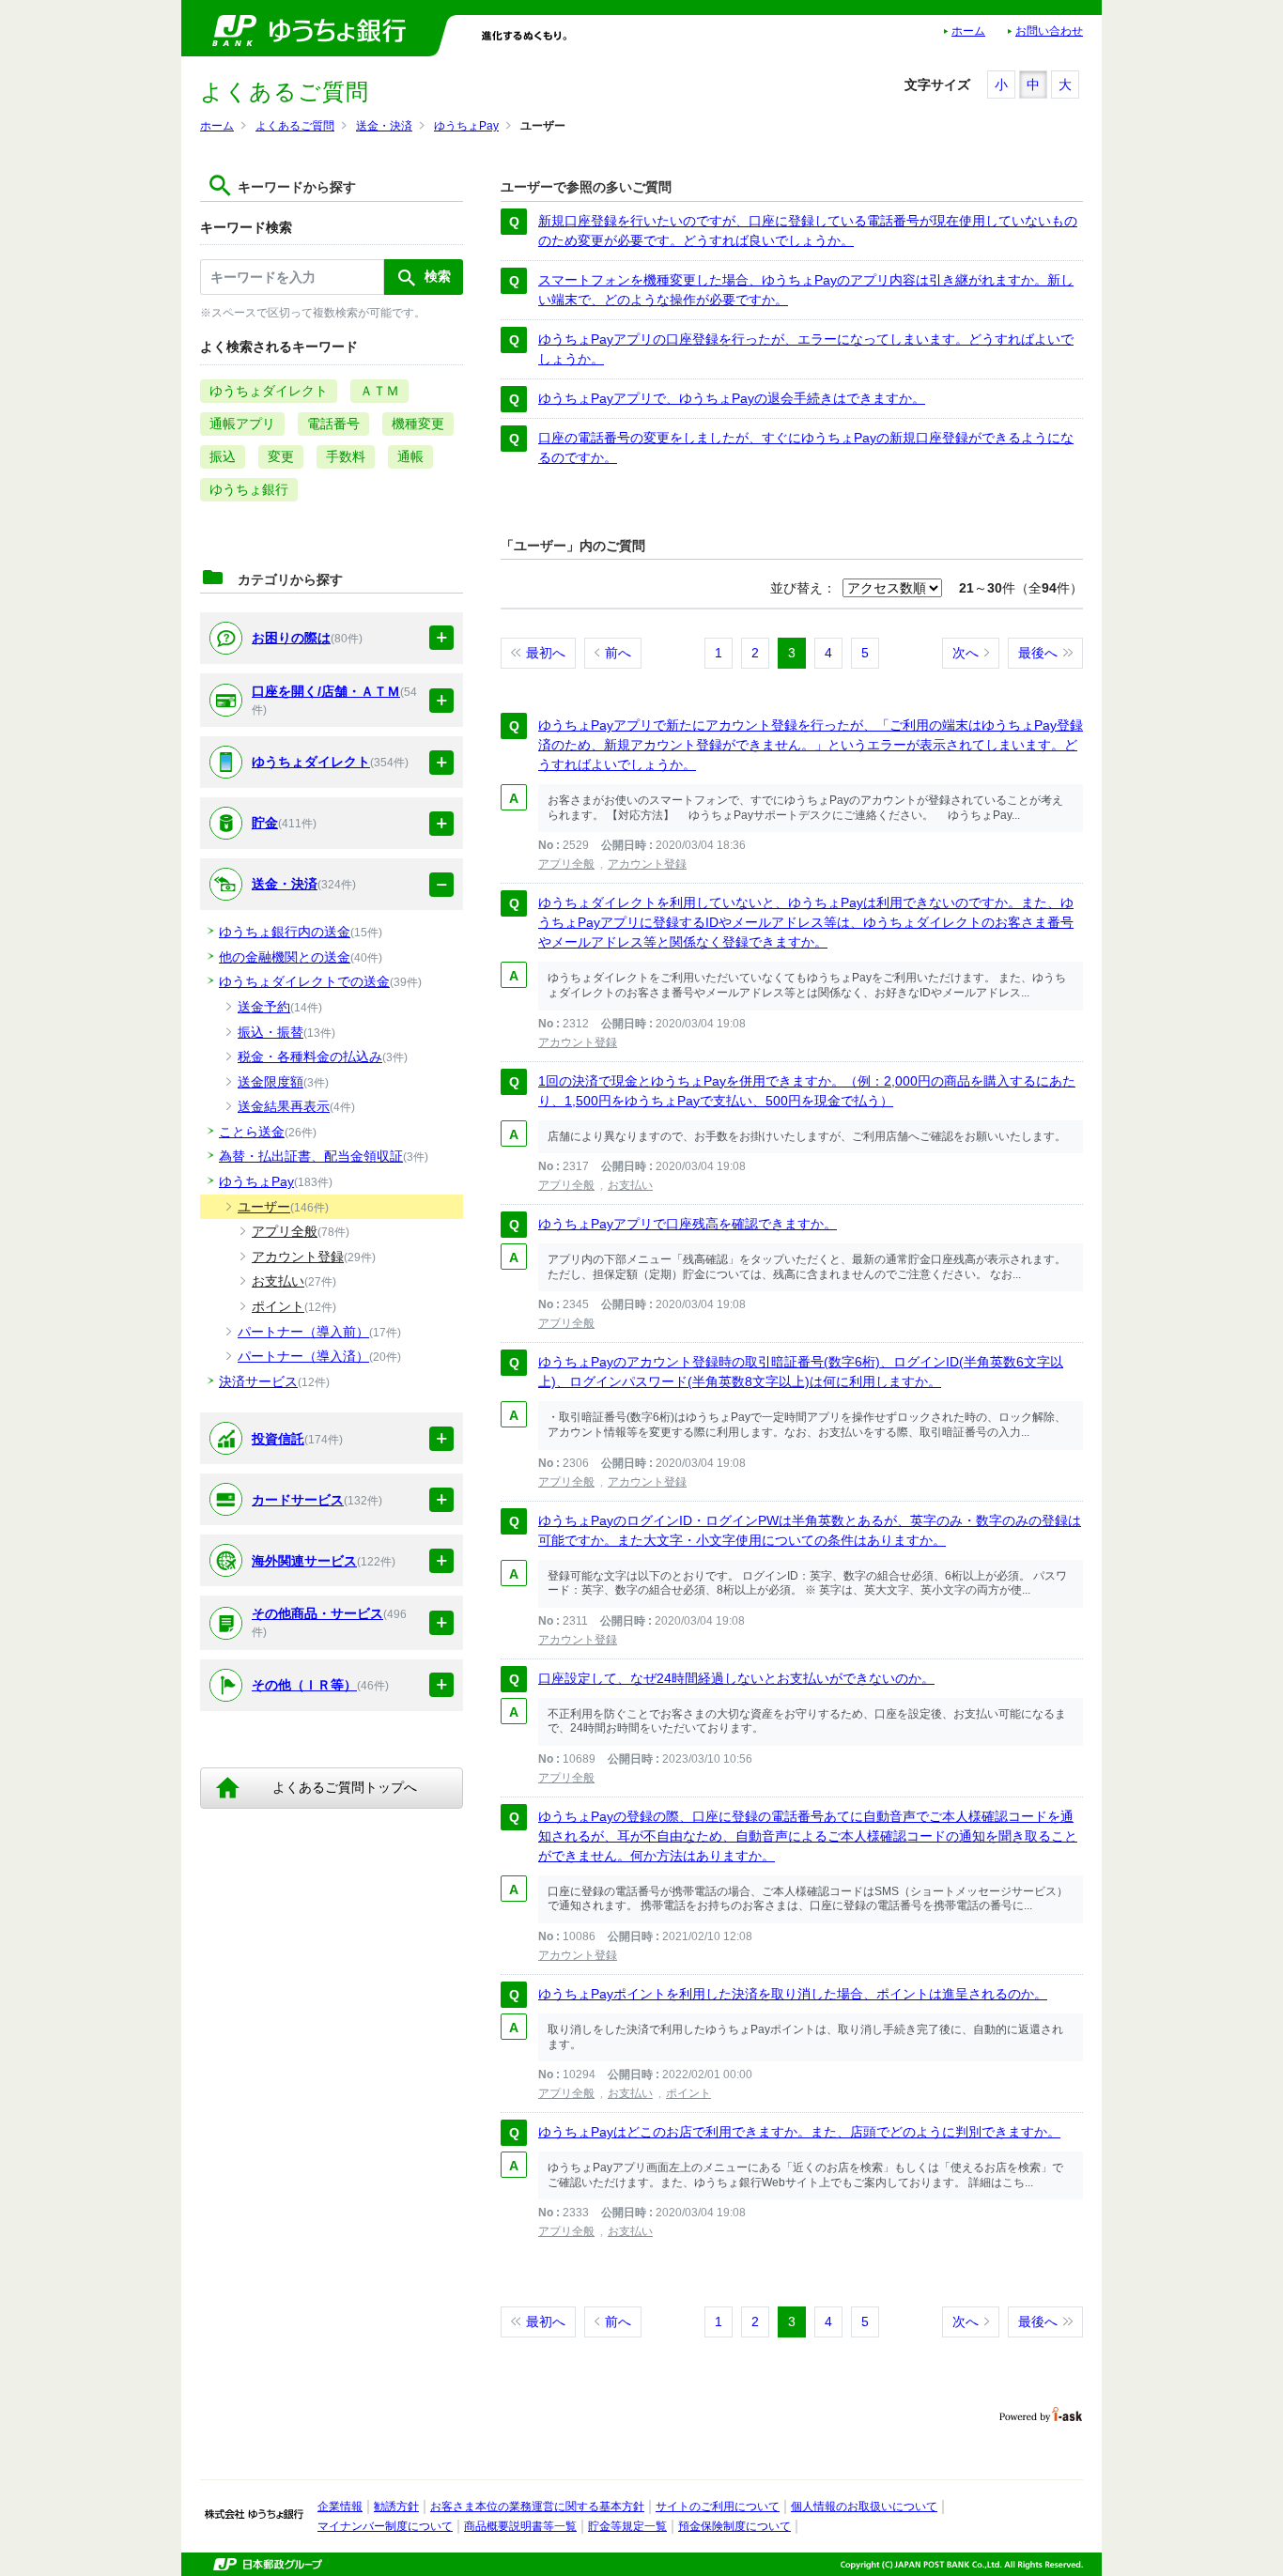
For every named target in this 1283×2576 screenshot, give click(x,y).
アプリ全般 (566, 864)
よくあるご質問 (295, 126)
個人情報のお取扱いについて (864, 2507)
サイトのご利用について (718, 2507)
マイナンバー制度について (385, 2526)
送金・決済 (384, 126)
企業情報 (340, 2507)
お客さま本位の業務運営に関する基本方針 (537, 2507)
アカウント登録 (647, 864)
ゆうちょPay (466, 126)
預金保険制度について (734, 2526)
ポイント (688, 2093)
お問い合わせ (1049, 31)
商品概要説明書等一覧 (520, 2526)
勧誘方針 (396, 2507)
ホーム (968, 31)
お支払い (630, 1185)
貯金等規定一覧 (627, 2526)
